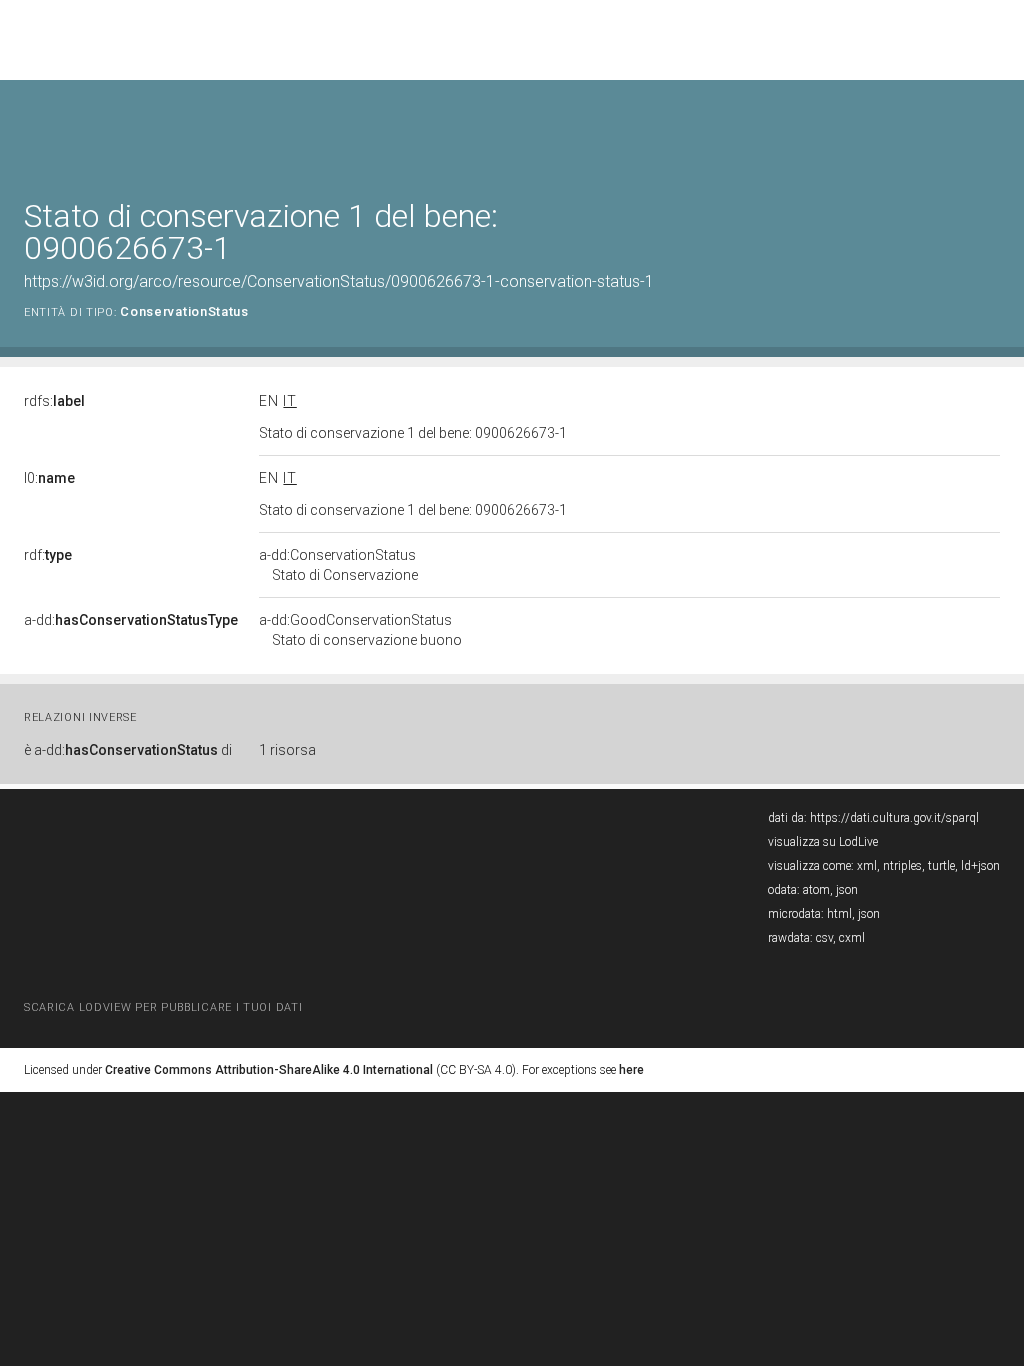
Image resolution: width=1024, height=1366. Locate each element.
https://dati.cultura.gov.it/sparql (894, 818)
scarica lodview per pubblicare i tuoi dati (163, 1007)
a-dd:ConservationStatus (338, 565)
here (631, 1070)
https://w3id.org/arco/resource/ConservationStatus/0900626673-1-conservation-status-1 (339, 281)
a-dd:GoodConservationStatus (360, 630)
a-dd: (131, 620)
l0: (49, 478)
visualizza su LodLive (823, 842)
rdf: (48, 555)
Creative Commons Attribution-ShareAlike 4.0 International (269, 1070)
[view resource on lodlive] (990, 129)
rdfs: (54, 401)
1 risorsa (287, 750)
